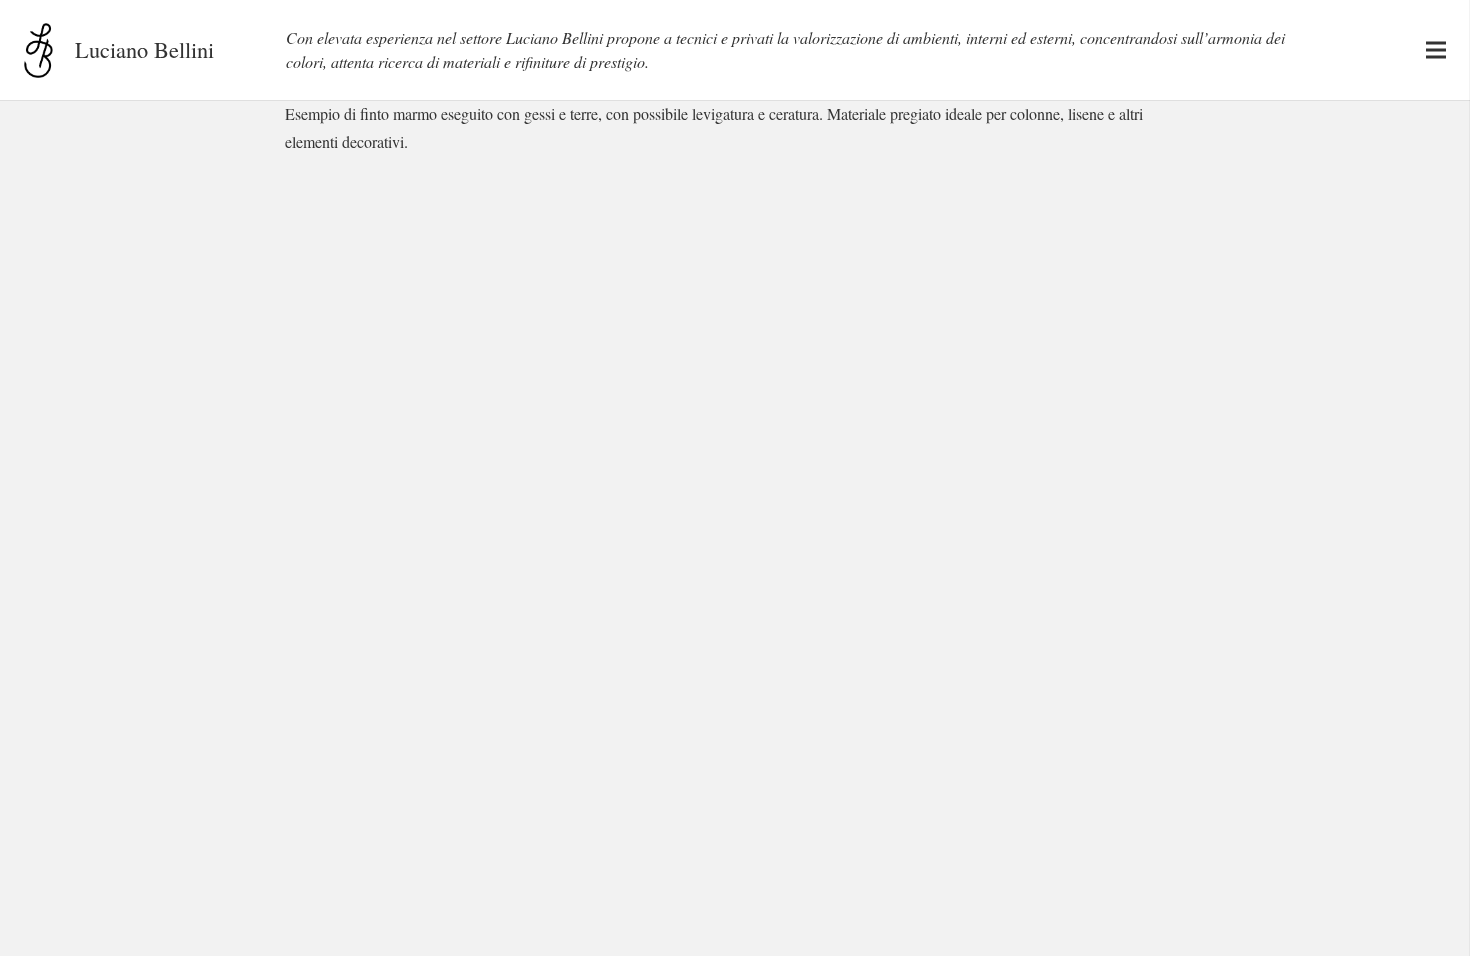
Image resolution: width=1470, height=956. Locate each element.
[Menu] (1436, 50)
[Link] (38, 50)
